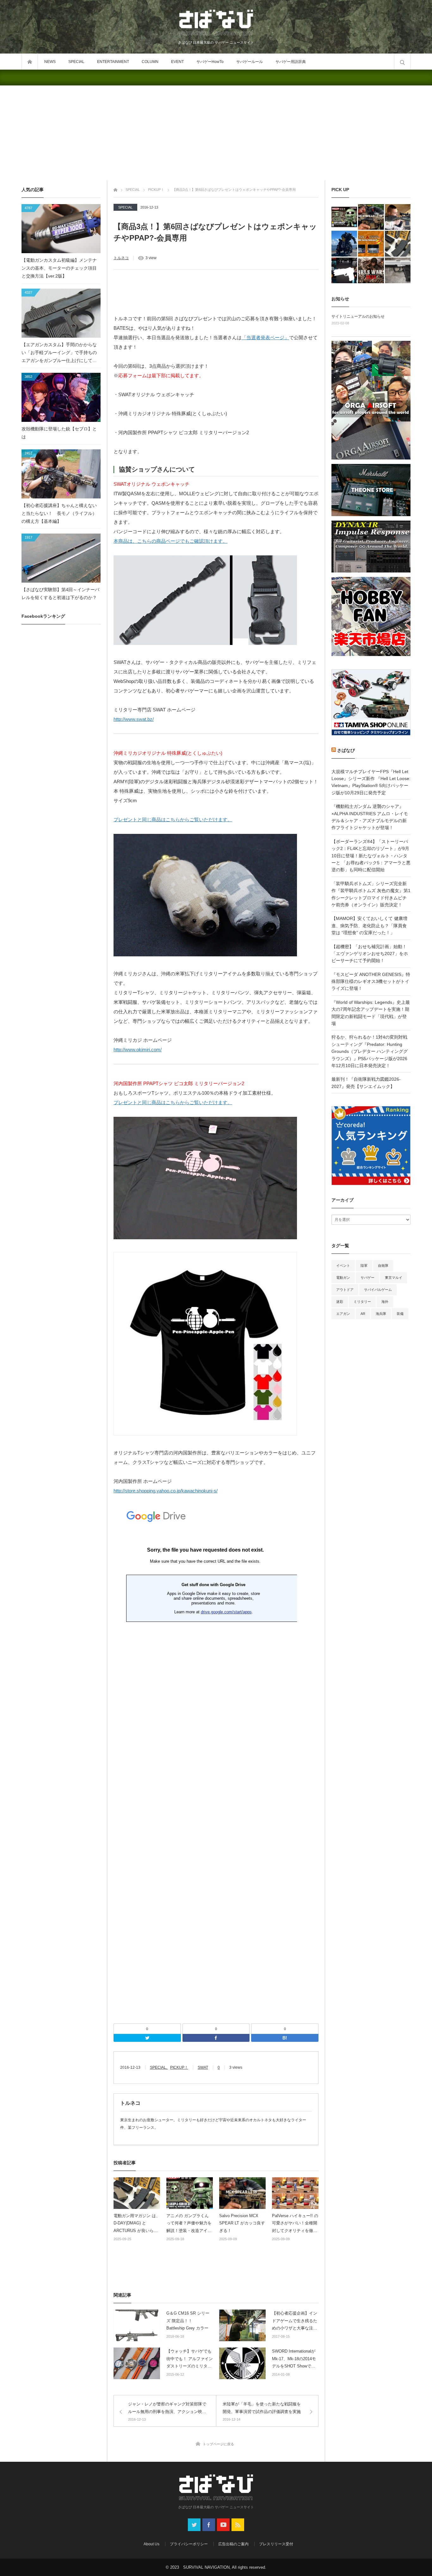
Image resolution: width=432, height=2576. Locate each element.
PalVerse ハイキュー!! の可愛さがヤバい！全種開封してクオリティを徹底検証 (295, 2224)
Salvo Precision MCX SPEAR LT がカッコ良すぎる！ (242, 2223)
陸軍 (364, 1266)
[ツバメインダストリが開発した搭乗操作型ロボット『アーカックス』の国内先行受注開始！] (344, 244)
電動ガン (343, 1278)
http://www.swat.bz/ (134, 719)
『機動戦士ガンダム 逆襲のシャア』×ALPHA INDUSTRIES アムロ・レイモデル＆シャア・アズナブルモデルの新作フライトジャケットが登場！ (370, 817)
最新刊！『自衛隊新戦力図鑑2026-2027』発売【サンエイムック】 (366, 1083)
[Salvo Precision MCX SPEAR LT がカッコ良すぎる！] (371, 217)
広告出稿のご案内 (233, 2544)
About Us (151, 2544)
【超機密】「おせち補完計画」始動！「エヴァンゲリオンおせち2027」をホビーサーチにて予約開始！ (370, 954)
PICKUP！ (179, 2067)
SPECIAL (76, 62)
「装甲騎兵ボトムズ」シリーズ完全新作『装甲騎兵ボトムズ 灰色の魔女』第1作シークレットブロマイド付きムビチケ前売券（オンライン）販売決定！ (371, 894)
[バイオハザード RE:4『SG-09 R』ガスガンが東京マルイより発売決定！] (398, 270)
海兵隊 (381, 1314)
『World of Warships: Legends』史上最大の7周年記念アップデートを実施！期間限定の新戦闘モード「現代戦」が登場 (371, 1013)
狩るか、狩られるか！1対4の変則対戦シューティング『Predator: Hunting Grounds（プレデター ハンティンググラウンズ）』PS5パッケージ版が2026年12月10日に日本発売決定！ (370, 1051)
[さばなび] (216, 23)
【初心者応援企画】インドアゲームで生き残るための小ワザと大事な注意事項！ (295, 2321)
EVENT (177, 62)
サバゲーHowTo (210, 62)
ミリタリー (362, 1302)
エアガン (343, 1314)
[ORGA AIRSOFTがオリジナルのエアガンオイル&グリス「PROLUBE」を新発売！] (371, 244)
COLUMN (150, 62)
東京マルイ (394, 1278)
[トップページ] (115, 189)
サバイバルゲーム (378, 1290)
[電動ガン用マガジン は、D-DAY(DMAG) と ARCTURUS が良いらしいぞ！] (398, 244)
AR (363, 1314)
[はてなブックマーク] (285, 2038)
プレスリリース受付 (276, 2544)
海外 (385, 1302)
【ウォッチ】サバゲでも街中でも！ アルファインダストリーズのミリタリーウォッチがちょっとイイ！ (190, 2359)
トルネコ (121, 258)
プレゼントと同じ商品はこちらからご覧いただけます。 (173, 819)
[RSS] (238, 2525)
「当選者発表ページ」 (265, 338)
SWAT (203, 2067)
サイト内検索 (402, 62)
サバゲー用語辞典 (291, 62)
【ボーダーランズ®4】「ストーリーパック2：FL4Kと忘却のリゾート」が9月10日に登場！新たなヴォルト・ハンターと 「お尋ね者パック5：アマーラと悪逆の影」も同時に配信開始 (371, 856)
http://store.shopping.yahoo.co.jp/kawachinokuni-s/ (166, 1491)
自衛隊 (383, 1266)
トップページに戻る (218, 2444)
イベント (343, 1266)
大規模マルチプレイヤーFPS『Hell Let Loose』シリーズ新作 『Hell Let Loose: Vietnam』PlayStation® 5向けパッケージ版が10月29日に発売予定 (371, 782)
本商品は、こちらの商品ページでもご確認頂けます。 (170, 541)
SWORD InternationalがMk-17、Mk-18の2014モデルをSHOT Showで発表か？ (294, 2359)
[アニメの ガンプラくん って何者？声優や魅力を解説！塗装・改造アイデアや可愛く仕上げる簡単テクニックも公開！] (344, 217)
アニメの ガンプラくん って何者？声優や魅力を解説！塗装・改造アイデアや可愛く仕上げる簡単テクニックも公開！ (189, 2224)
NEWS (50, 62)
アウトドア (345, 1290)
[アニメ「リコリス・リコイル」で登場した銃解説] (344, 270)
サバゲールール (250, 62)
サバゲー (367, 1278)
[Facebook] (216, 2038)
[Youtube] (223, 2525)
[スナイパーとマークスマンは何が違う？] (398, 217)
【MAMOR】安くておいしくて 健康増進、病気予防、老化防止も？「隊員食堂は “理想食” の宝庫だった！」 (369, 925)
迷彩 (340, 1302)
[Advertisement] (216, 133)
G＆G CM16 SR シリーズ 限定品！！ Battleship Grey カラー (188, 2321)
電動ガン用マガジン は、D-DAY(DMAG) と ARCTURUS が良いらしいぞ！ (137, 2224)
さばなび (346, 750)
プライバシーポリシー (189, 2544)
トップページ (30, 62)
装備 (400, 1314)
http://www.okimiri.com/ (138, 1050)
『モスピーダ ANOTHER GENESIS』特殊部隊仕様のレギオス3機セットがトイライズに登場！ (371, 982)
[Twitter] (147, 2038)
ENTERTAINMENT (113, 62)
